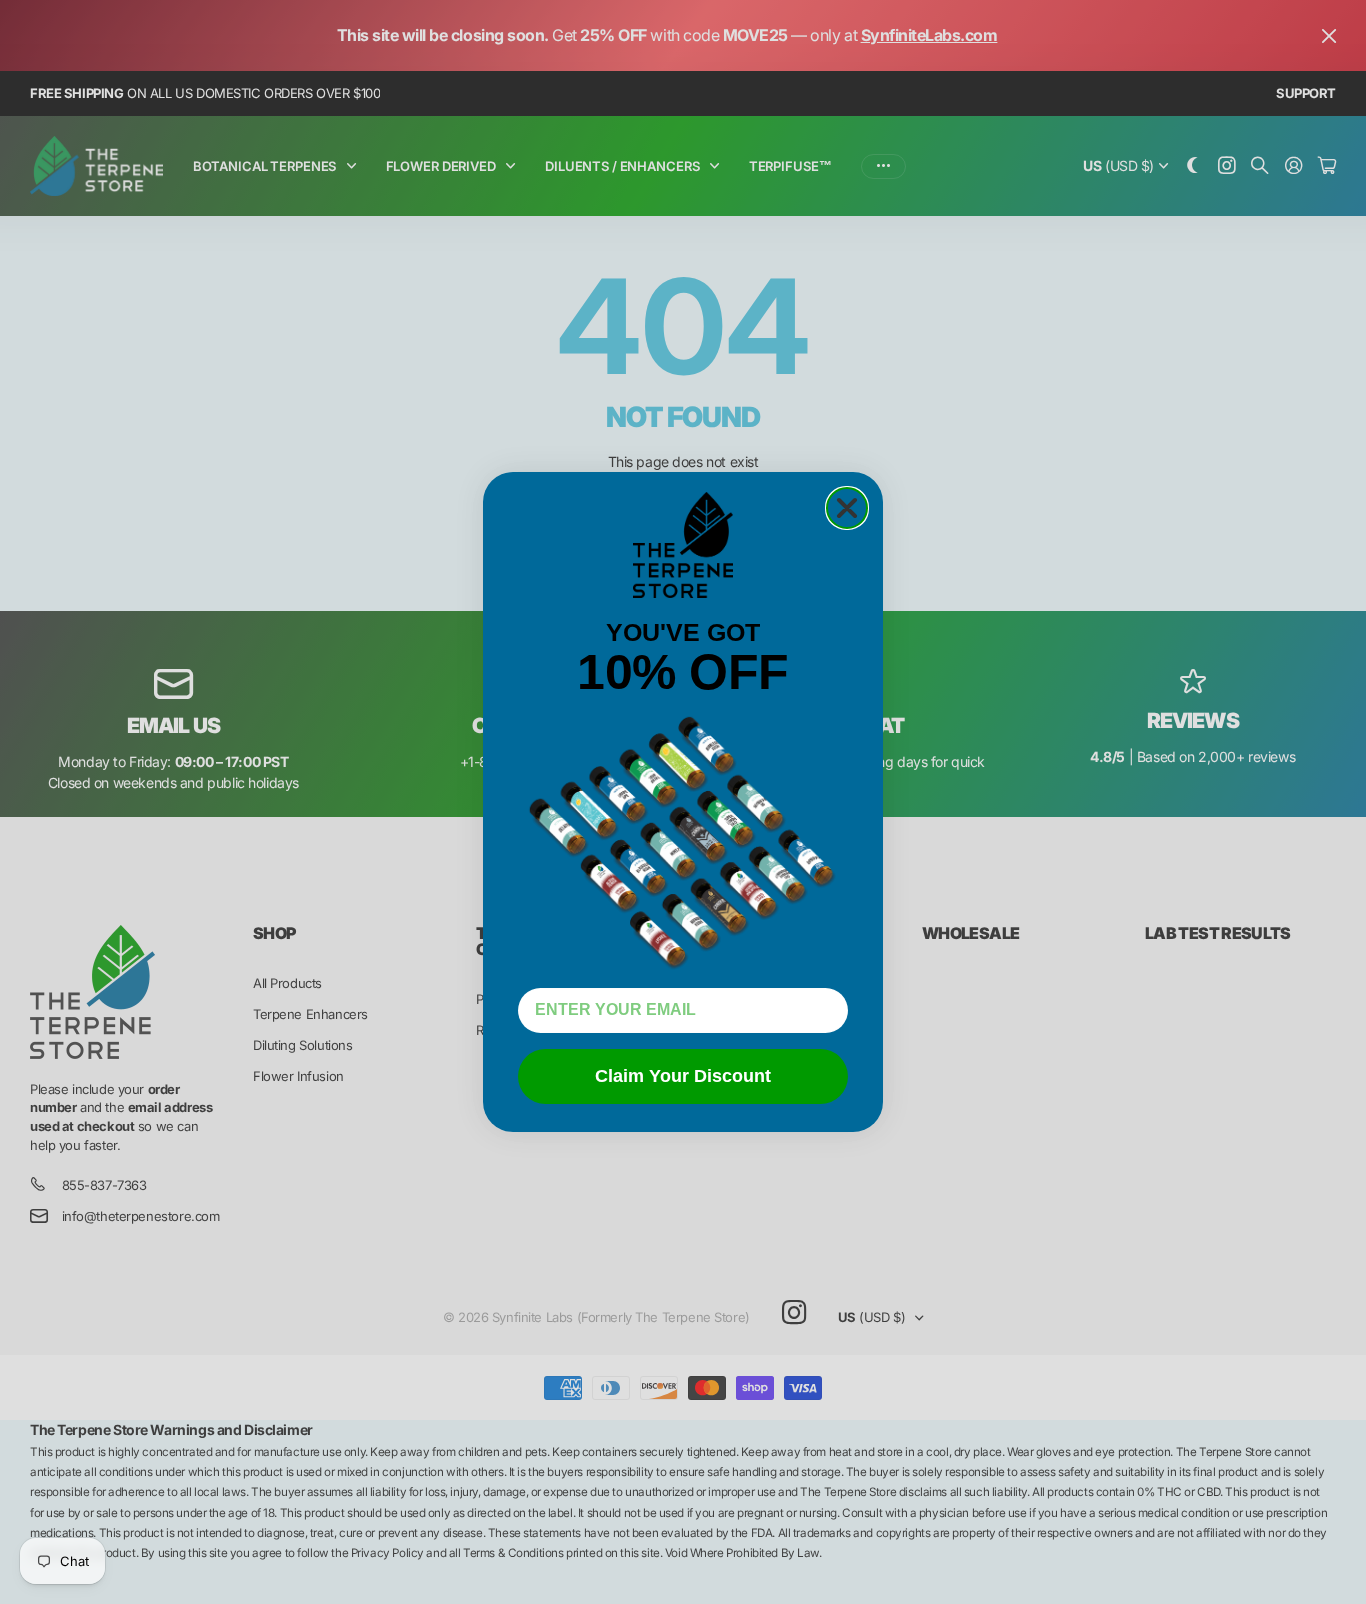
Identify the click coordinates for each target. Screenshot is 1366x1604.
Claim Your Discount (683, 1076)
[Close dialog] (847, 508)
